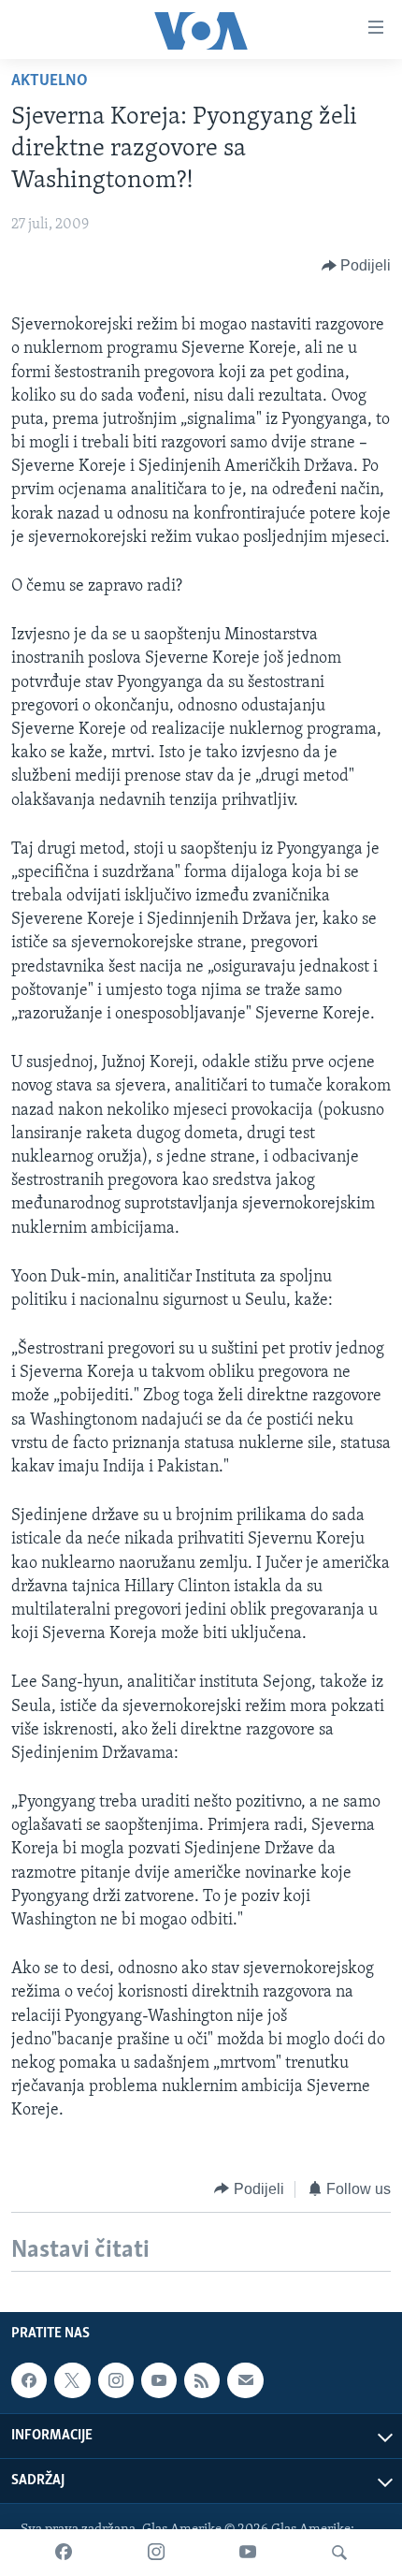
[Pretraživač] (339, 2553)
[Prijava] (245, 2380)
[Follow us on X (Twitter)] (72, 2380)
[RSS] (202, 2380)
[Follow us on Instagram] (116, 2380)
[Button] (357, 266)
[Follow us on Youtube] (159, 2380)
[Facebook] (64, 2553)
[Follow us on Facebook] (29, 2380)
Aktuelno (50, 81)
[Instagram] (156, 2553)
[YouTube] (248, 2553)
